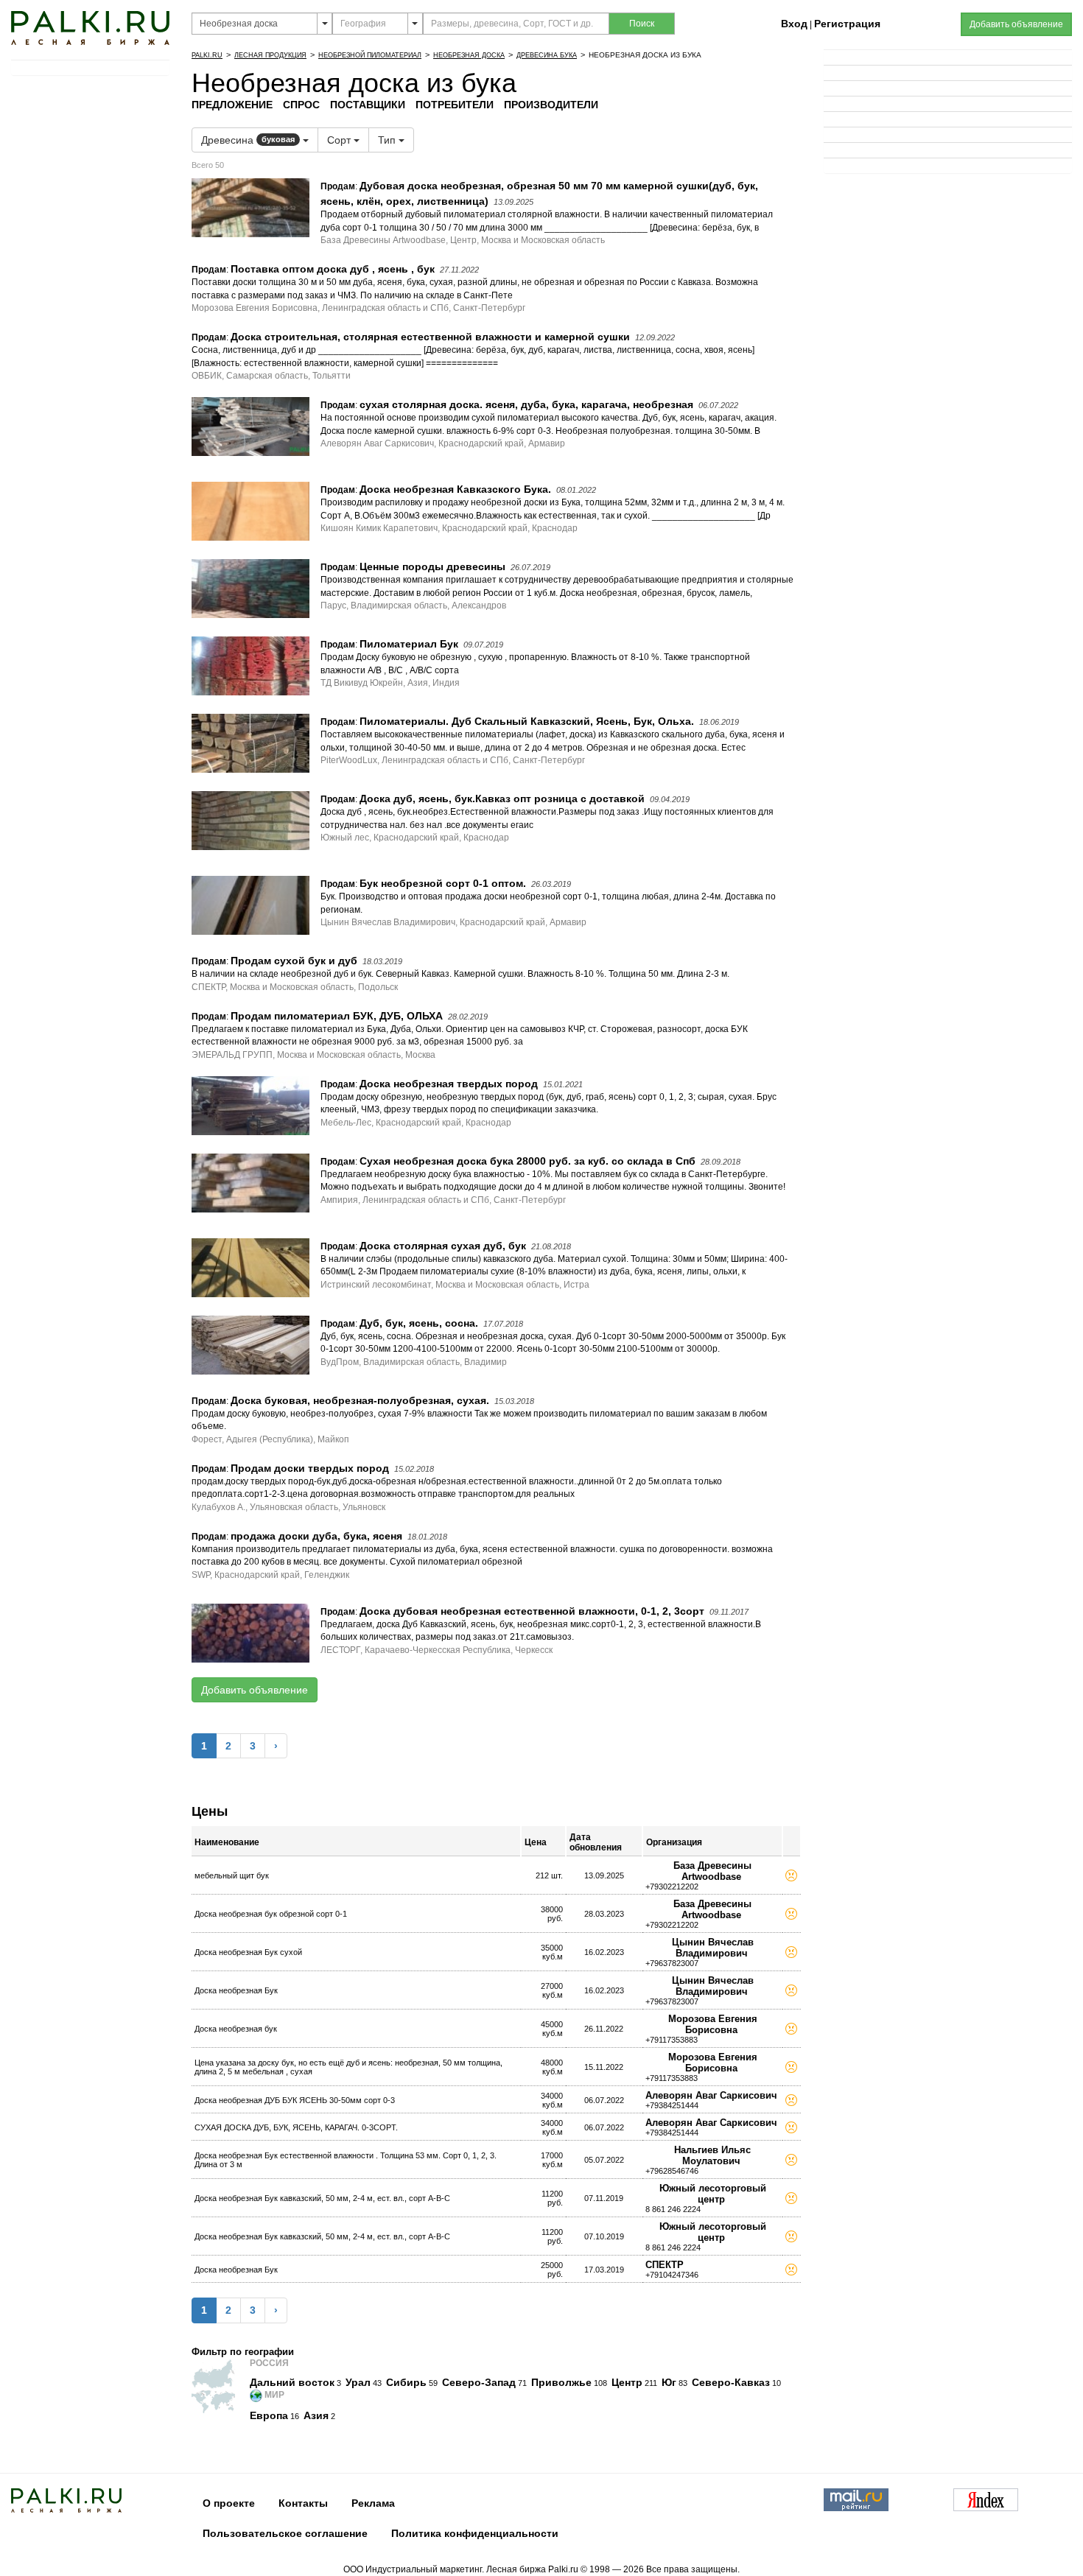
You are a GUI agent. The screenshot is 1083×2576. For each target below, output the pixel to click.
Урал (358, 2382)
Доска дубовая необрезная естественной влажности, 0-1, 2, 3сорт (532, 1611)
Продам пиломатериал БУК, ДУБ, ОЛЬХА (337, 1016)
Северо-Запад (479, 2382)
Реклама (373, 2503)
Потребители (455, 105)
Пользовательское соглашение (285, 2533)
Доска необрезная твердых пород (449, 1084)
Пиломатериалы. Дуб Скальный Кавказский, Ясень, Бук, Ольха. (527, 721)
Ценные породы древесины (432, 566)
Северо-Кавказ (731, 2382)
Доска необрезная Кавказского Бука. (455, 489)
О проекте (229, 2503)
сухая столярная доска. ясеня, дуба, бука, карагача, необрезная (526, 404)
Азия (316, 2415)
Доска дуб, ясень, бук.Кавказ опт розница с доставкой (502, 799)
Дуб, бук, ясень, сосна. (419, 1323)
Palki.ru (207, 55)
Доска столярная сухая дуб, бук (443, 1246)
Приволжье (561, 2382)
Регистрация (847, 24)
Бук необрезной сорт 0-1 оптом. (443, 883)
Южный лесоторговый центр (713, 2194)
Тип (388, 140)
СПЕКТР (665, 2265)
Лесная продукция (270, 55)
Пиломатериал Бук (409, 644)
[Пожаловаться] (791, 1878)
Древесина (248, 140)
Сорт (340, 140)
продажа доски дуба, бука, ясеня (316, 1536)
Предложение (232, 105)
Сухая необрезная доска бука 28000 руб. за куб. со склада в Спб (528, 1161)
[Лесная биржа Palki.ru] (90, 27)
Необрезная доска (469, 55)
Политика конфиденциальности (475, 2533)
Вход (794, 24)
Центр (627, 2382)
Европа (269, 2415)
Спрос (301, 105)
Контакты (303, 2503)
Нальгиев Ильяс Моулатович (712, 2155)
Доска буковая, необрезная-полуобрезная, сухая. (360, 1400)
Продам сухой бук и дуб (294, 961)
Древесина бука (547, 55)
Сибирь (406, 2382)
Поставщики (368, 105)
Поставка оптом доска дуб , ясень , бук (333, 269)
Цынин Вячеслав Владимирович (713, 1948)
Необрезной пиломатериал (370, 55)
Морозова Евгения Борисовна (713, 2024)
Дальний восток (292, 2382)
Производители (551, 105)
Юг (669, 2382)
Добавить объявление (255, 1690)
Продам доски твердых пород (310, 1468)
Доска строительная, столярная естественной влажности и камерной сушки (430, 337)
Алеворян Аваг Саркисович (711, 2095)
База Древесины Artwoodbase (712, 1871)
